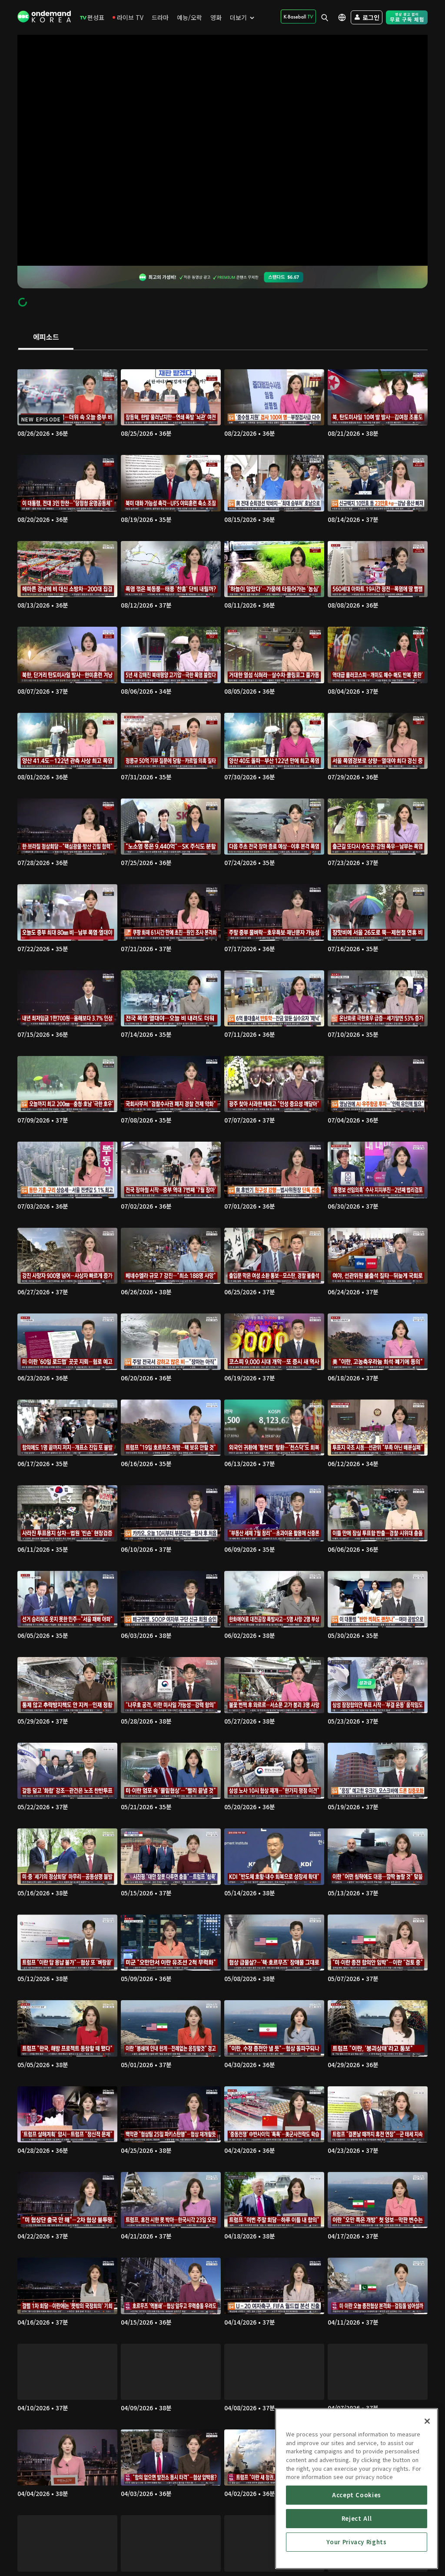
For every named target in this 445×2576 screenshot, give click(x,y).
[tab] (46, 337)
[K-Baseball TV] (298, 17)
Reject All (357, 2518)
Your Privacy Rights (356, 2542)
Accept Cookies (357, 2495)
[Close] (427, 2421)
